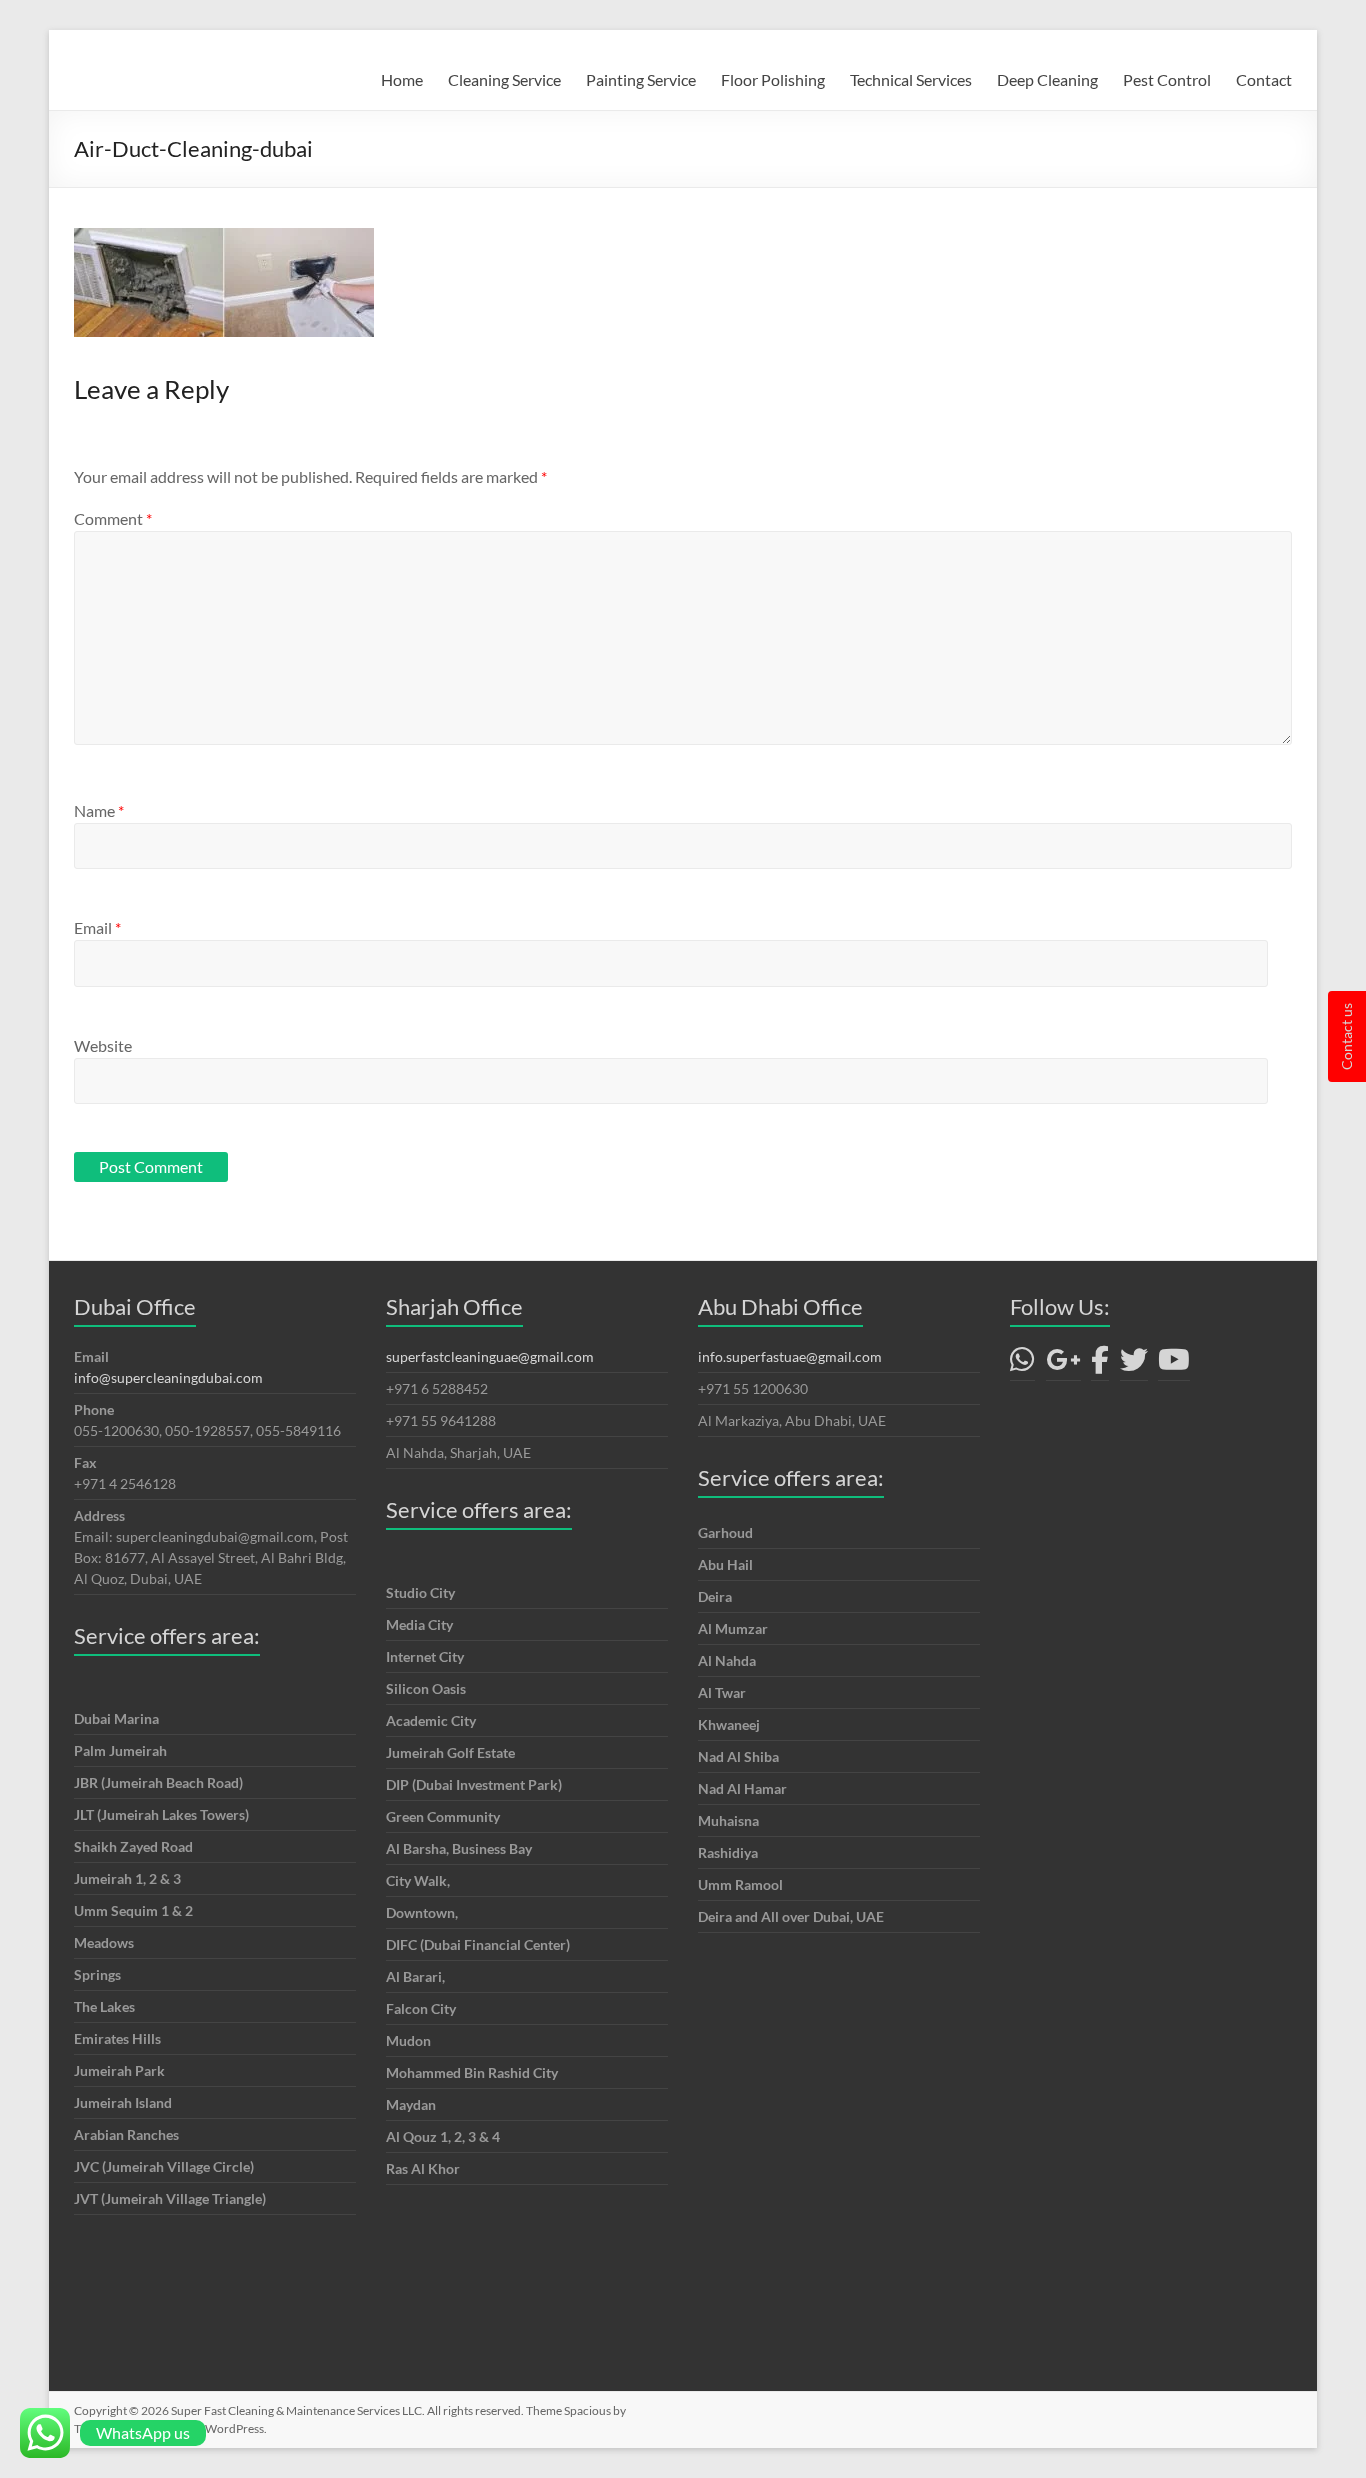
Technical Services (911, 79)
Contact (1264, 79)
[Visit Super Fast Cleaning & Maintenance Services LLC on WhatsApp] (1022, 1364)
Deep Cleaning (1047, 79)
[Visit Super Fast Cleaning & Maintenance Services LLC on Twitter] (1134, 1364)
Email (97, 927)
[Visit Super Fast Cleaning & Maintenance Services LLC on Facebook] (1100, 1364)
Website (103, 1045)
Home (402, 79)
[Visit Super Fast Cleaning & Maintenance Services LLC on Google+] (1063, 1364)
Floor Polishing (773, 79)
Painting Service (641, 79)
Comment (113, 518)
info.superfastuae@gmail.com (790, 1356)
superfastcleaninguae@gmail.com (490, 1356)
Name (99, 810)
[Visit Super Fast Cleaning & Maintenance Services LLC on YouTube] (1174, 1364)
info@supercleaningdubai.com (168, 1377)
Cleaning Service (504, 79)
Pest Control (1167, 79)
